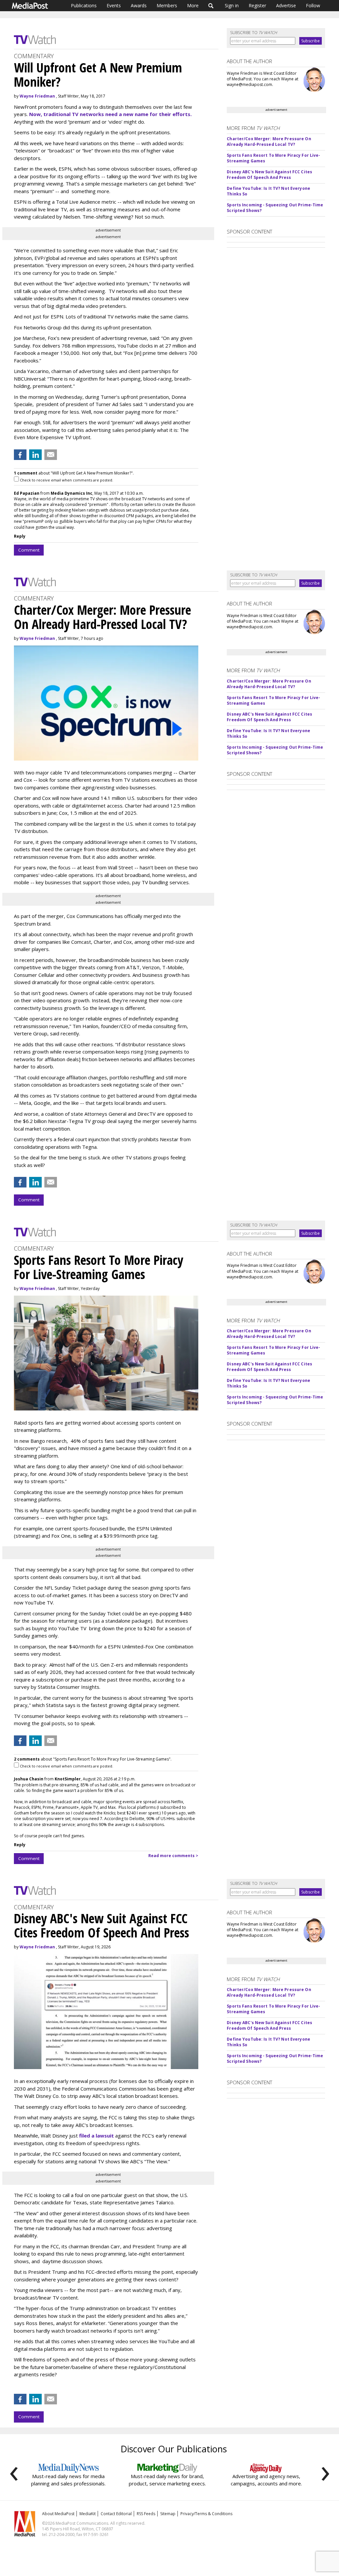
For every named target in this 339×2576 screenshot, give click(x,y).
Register (257, 5)
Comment (29, 550)
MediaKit (88, 2514)
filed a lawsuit (97, 2136)
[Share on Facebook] (20, 455)
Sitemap (168, 2514)
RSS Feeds (146, 2514)
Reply (20, 536)
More (193, 5)
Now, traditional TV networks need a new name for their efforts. (110, 114)
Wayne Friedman (37, 96)
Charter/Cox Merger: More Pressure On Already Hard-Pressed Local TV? (269, 142)
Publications (84, 5)
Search (211, 6)
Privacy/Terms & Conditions (206, 2514)
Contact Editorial (116, 2514)
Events (114, 5)
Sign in (232, 5)
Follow (313, 5)
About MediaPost (58, 2514)
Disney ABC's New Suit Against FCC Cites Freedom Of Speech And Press (269, 175)
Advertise (286, 5)
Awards (139, 5)
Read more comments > (173, 1856)
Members (167, 5)
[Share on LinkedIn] (35, 455)
